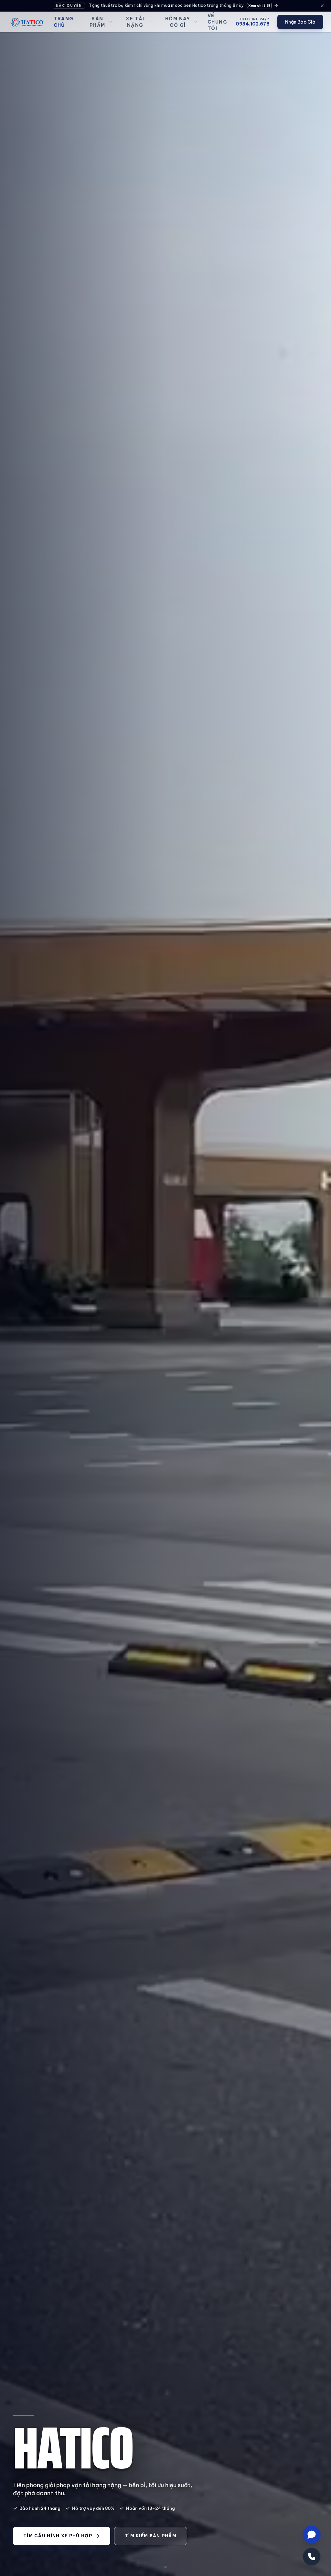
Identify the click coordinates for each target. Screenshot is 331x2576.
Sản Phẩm (97, 22)
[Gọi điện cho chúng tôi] (312, 2557)
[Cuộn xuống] (165, 2566)
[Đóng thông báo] (322, 6)
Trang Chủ (64, 22)
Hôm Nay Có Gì (178, 22)
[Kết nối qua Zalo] (312, 2535)
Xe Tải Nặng (135, 22)
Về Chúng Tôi (217, 22)
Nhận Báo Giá (300, 22)
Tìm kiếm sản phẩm (151, 2536)
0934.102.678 (253, 24)
